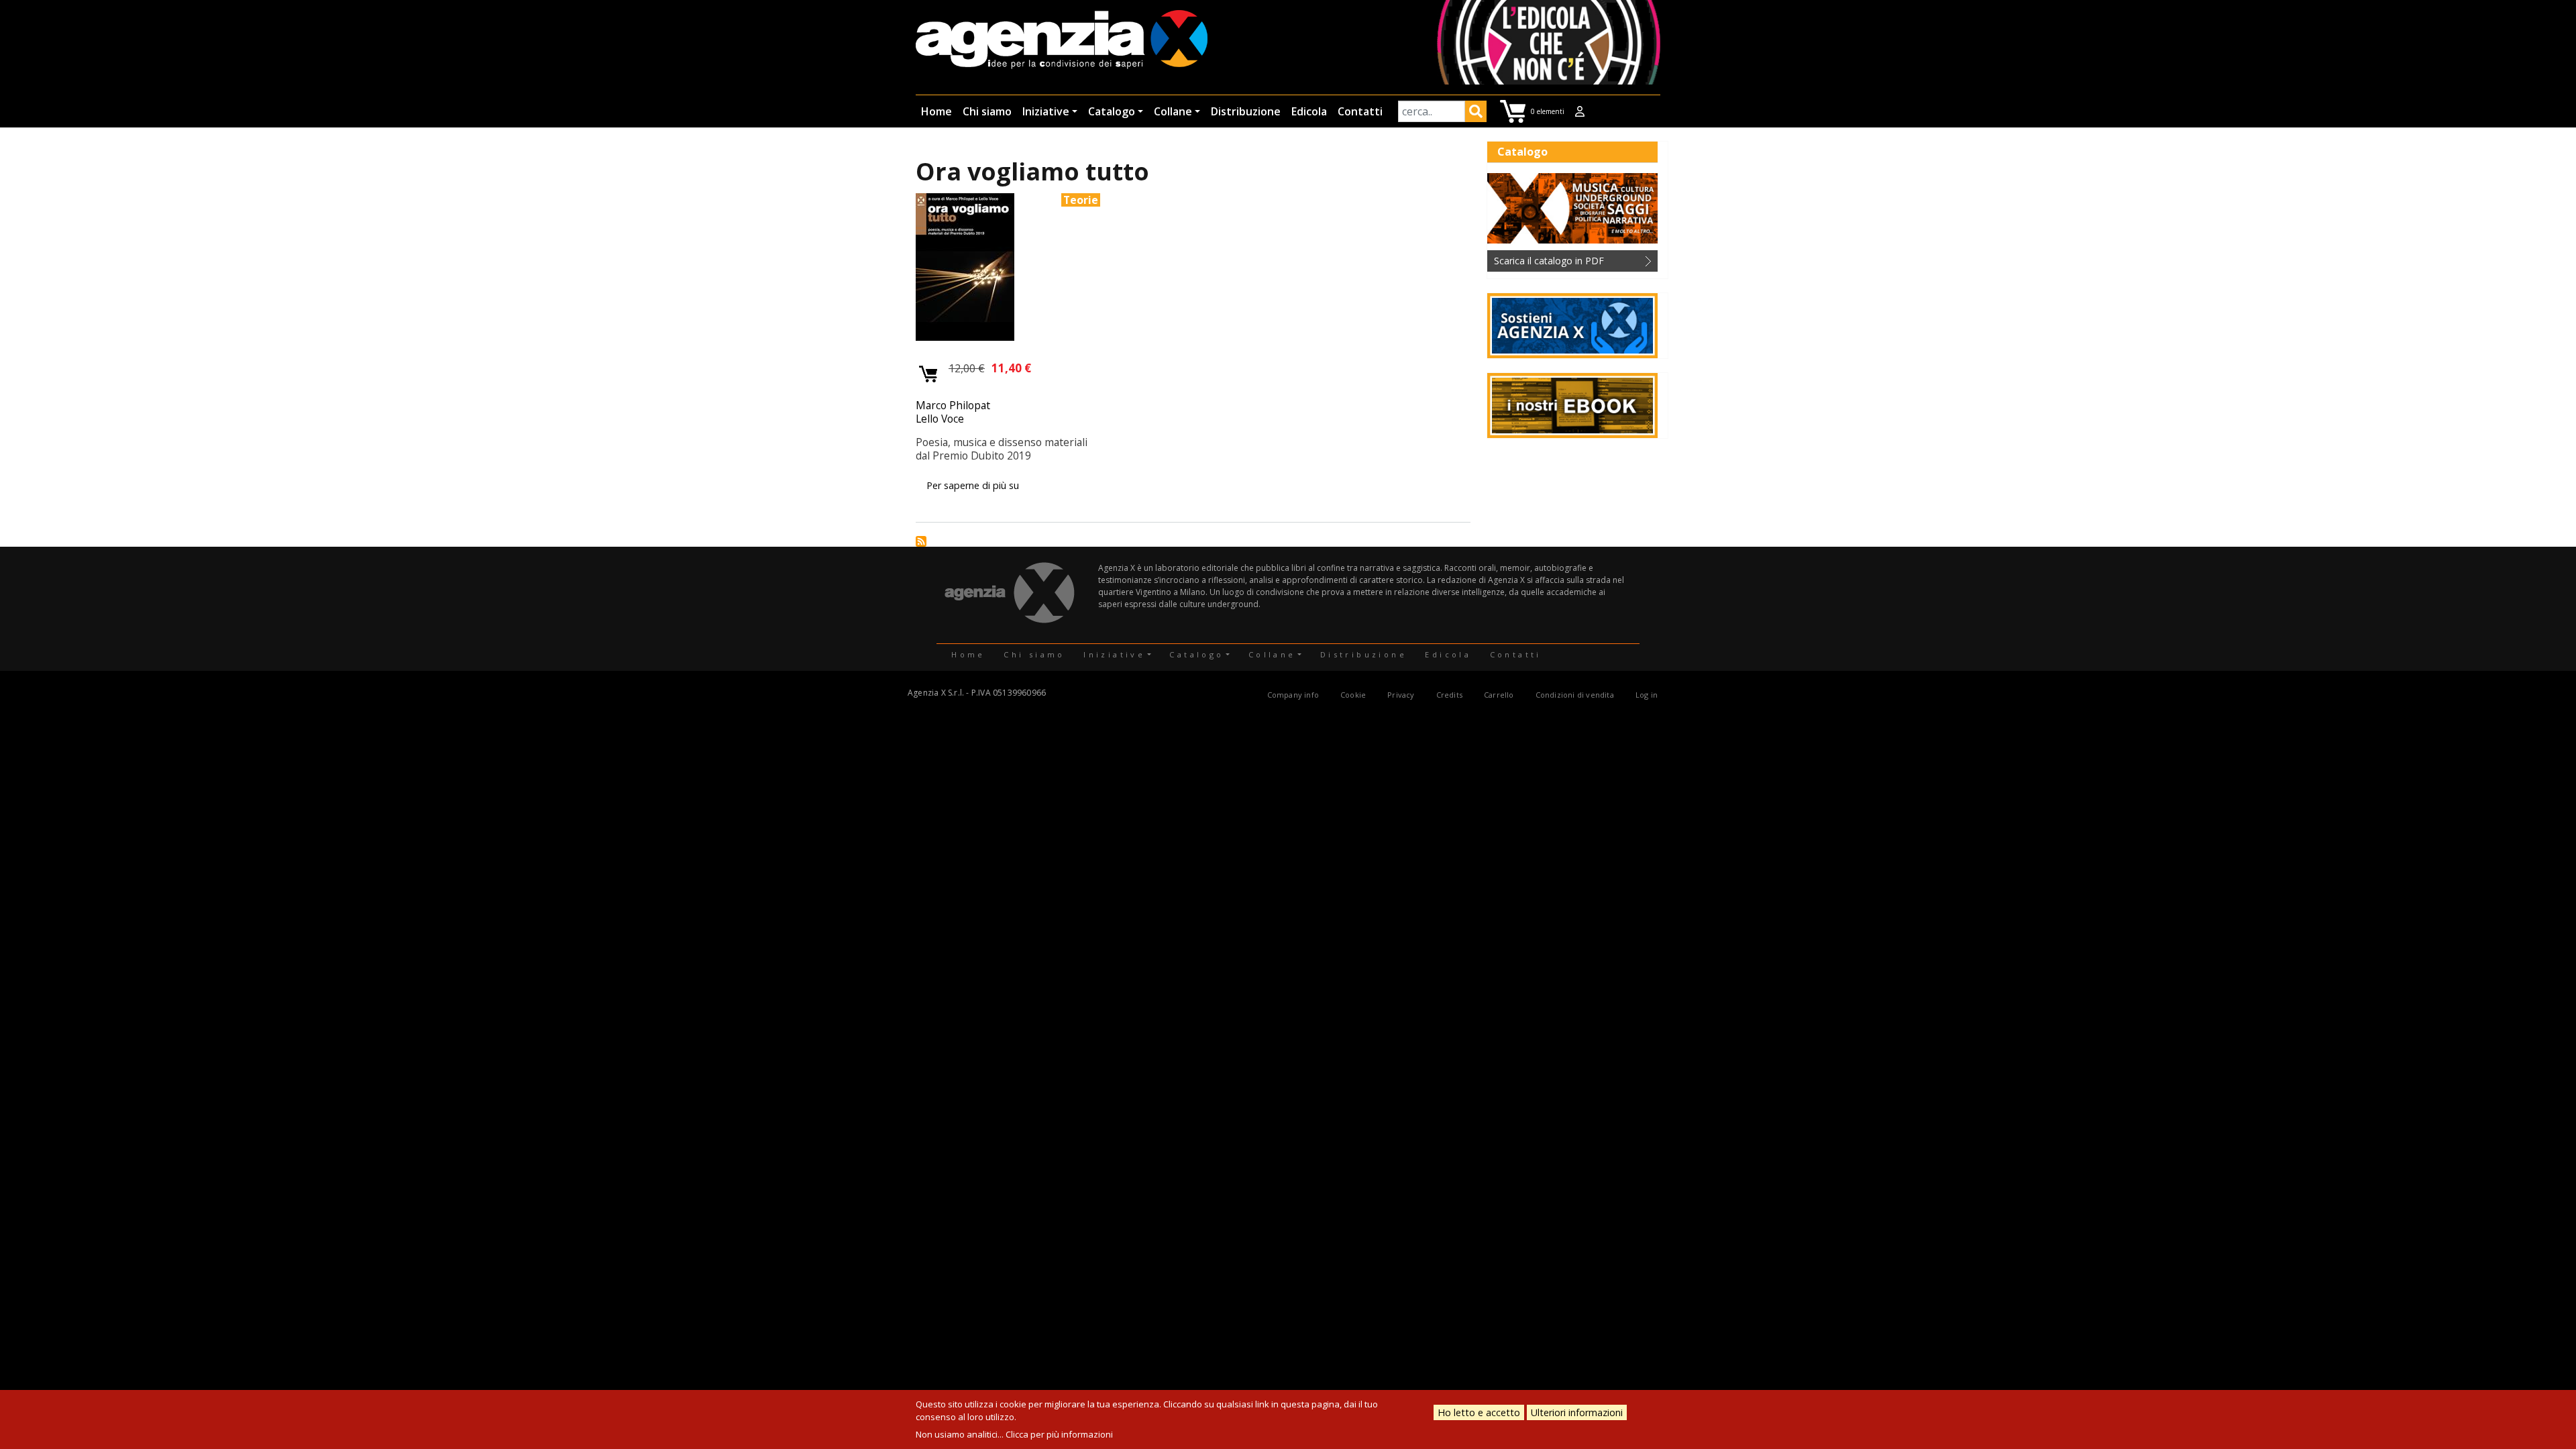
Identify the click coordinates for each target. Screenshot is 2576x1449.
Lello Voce (940, 419)
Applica (1476, 113)
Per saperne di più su (973, 485)
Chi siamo (987, 111)
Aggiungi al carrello (929, 375)
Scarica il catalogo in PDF (1549, 261)
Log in (1647, 695)
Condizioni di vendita (1575, 695)
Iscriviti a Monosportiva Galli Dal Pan (921, 541)
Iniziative (1046, 111)
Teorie (1081, 200)
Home (936, 111)
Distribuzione (1246, 111)
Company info (1293, 695)
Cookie (1353, 695)
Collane (1173, 111)
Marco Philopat (953, 405)
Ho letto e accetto (1479, 1412)
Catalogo (1112, 111)
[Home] (1062, 41)
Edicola (1309, 111)
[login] (1580, 111)
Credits (1449, 695)
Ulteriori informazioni (1577, 1412)
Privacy (1401, 695)
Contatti (1360, 111)
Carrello (1499, 695)
